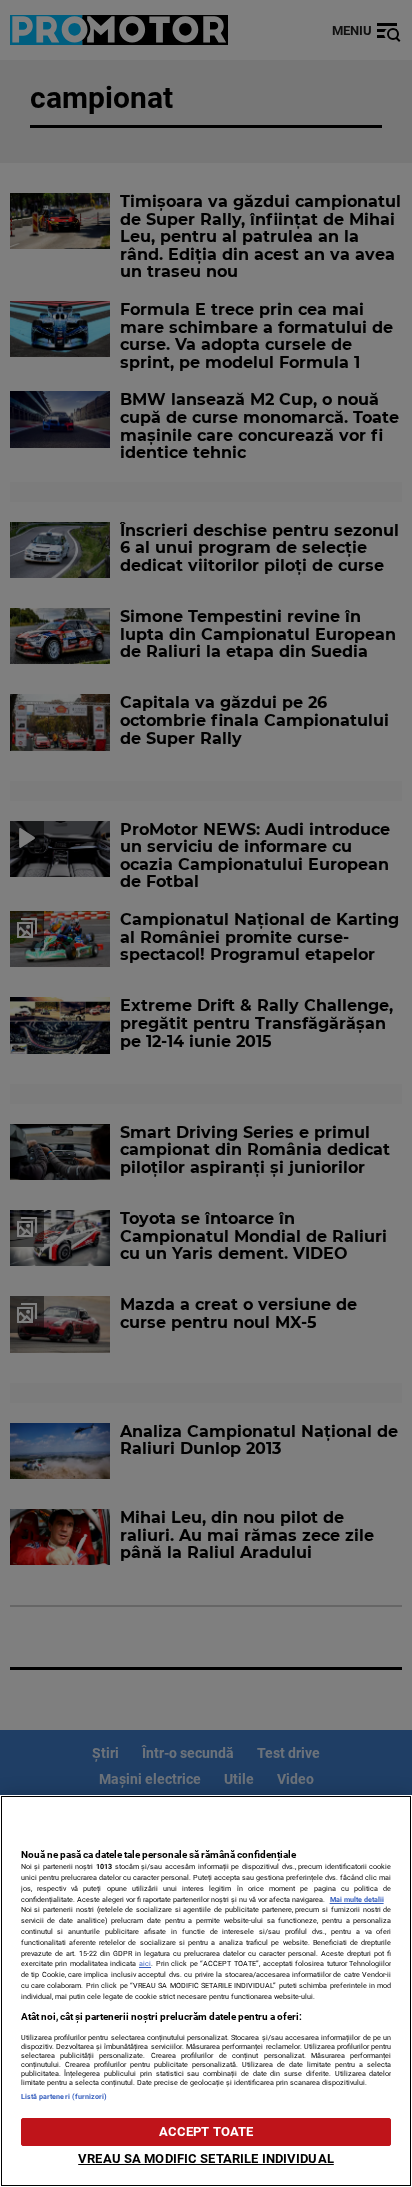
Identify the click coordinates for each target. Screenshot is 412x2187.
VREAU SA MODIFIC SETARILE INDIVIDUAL (206, 2158)
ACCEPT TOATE (206, 2131)
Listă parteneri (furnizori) (64, 2096)
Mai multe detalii (357, 1899)
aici (145, 1963)
